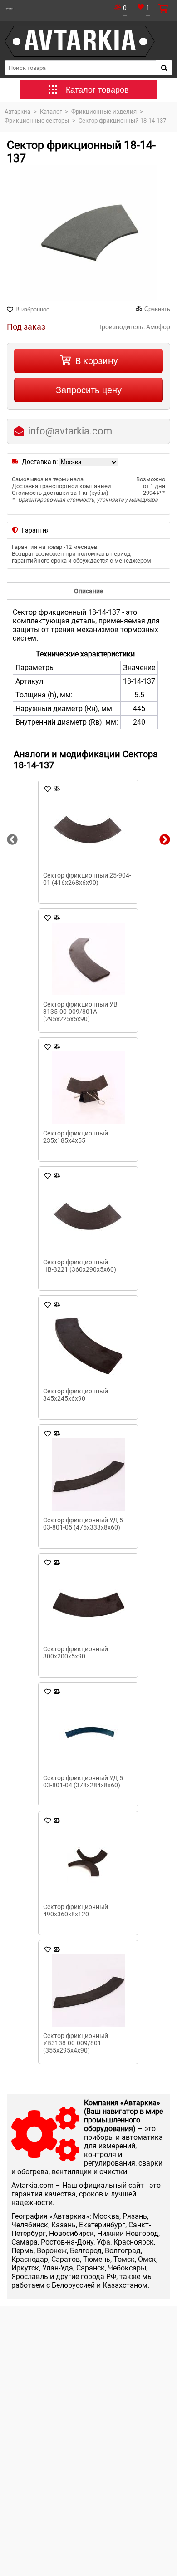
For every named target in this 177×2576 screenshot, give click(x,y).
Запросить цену (89, 390)
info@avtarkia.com (70, 431)
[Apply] (164, 68)
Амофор (158, 327)
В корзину (96, 361)
